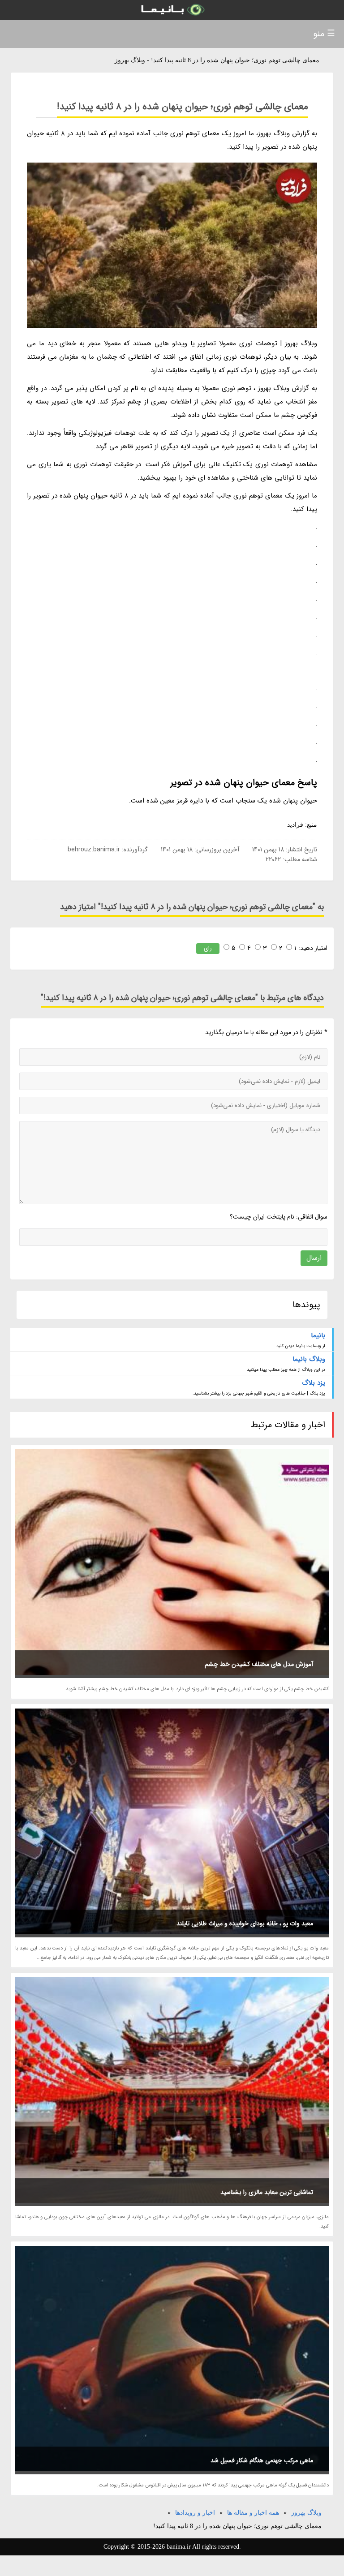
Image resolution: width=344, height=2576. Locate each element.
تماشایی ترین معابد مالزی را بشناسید (267, 2192)
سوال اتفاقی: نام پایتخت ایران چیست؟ (278, 1217)
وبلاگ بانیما (309, 1359)
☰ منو (324, 34)
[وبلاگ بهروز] (172, 10)
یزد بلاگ (314, 1383)
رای (208, 948)
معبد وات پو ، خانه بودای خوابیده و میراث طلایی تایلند (245, 1923)
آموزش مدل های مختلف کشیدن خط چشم (259, 1664)
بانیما (318, 1335)
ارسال (314, 1258)
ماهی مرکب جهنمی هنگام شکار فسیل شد (262, 2460)
